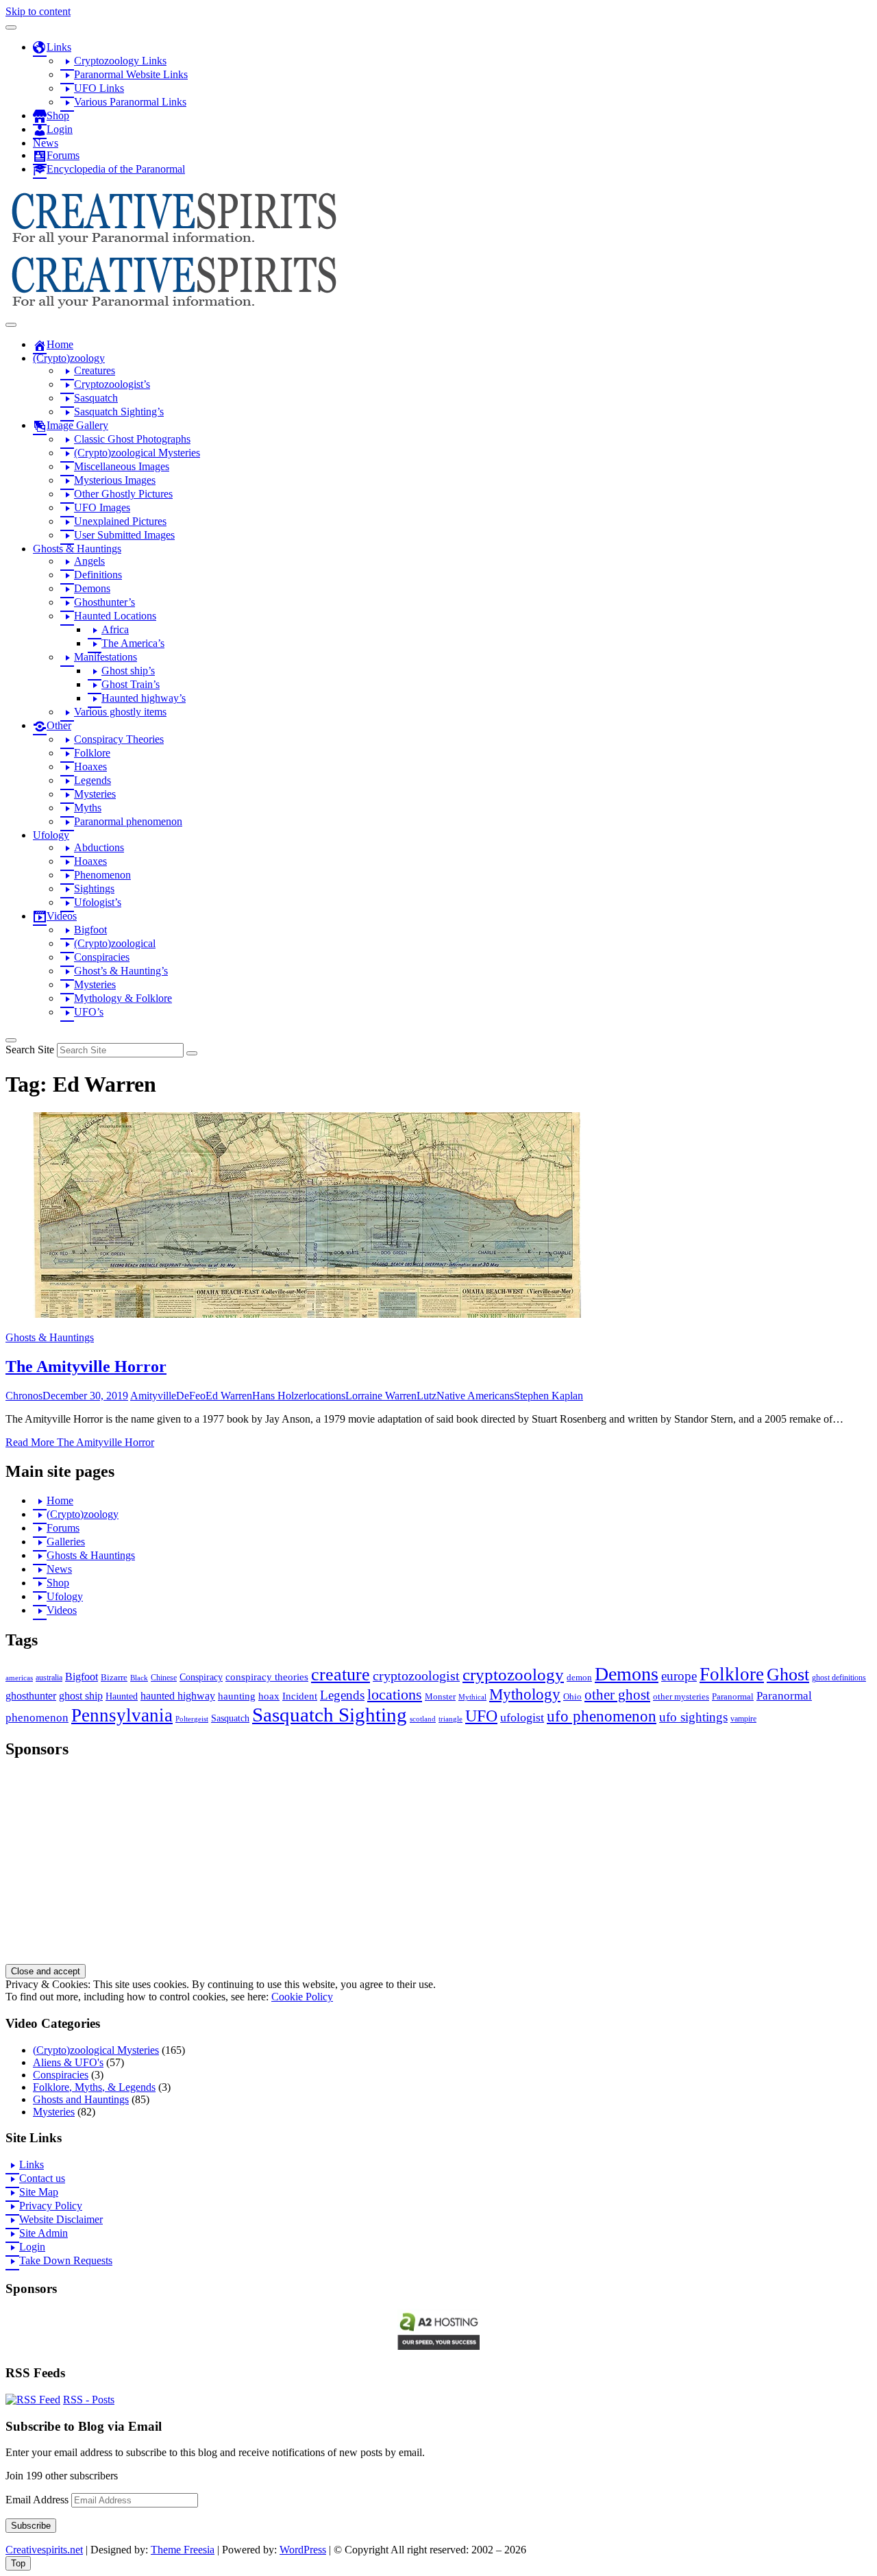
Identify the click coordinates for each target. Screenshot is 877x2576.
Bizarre (114, 1677)
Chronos (24, 1396)
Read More (80, 1442)
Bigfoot (82, 1677)
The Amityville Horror (86, 1366)
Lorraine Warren (381, 1396)
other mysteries (681, 1696)
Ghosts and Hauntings (81, 2099)
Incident (300, 1696)
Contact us (42, 2178)
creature (341, 1675)
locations (326, 1396)
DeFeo (191, 1396)
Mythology (525, 1694)
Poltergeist (192, 1719)
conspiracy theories (267, 1677)
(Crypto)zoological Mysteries (96, 2050)
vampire (743, 1719)
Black (139, 1678)
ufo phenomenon (602, 1716)
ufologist (522, 1717)
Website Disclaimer (61, 2219)
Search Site (30, 1050)
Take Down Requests (66, 2260)
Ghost (788, 1675)
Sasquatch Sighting (330, 1715)
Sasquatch (230, 1718)
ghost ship (81, 1696)
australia (49, 1678)
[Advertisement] (417, 1868)
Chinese (164, 1678)
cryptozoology (513, 1675)
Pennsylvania (122, 1715)
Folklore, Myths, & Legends (94, 2087)
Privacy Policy (51, 2206)
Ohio (572, 1696)
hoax (269, 1696)
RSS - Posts (89, 2400)
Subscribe (31, 2526)
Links (32, 2164)
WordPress (303, 2550)
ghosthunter (31, 1696)
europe (679, 1676)
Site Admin (44, 2233)
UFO (481, 1716)
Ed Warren (229, 1396)
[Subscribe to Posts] (33, 2400)
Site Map (39, 2192)
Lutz (427, 1396)
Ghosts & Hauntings (50, 1337)
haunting (237, 1696)
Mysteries (54, 2112)
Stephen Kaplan (548, 1396)
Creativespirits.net (44, 2550)
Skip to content (38, 11)
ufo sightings (693, 1717)
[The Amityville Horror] (307, 1314)
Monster (440, 1696)
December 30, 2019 (85, 1396)
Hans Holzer (280, 1396)
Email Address (38, 2500)
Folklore (732, 1674)
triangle (450, 1719)
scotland (423, 1719)
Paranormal (733, 1696)
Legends (342, 1695)
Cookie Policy (302, 1997)
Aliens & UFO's (68, 2062)
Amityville (153, 1396)
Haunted (122, 1696)
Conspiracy (201, 1677)
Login (32, 2247)
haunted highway (178, 1696)
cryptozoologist (416, 1676)
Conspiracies (61, 2075)
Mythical (472, 1697)
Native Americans (475, 1396)
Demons (627, 1674)
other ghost (617, 1694)
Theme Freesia (183, 2550)
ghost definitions (839, 1678)
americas (19, 1678)
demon (579, 1677)
